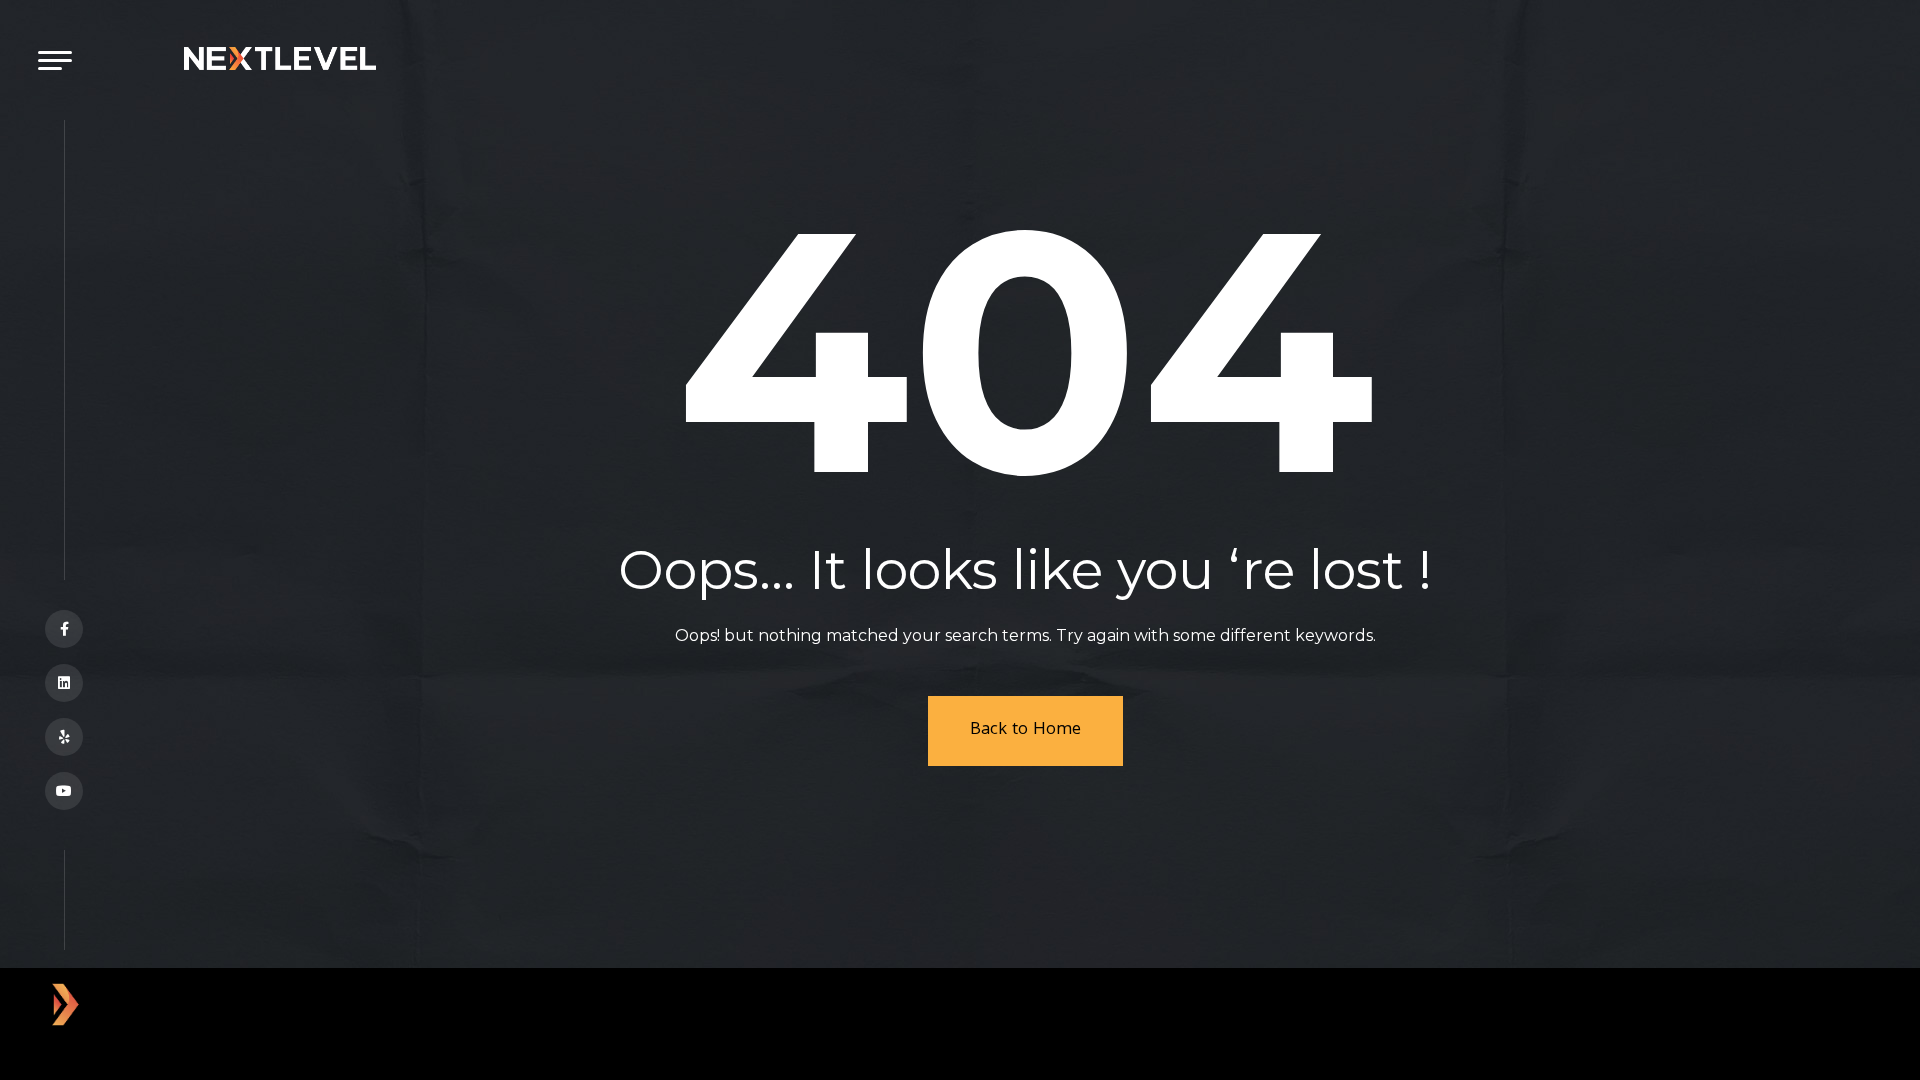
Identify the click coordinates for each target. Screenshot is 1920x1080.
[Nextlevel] (280, 57)
